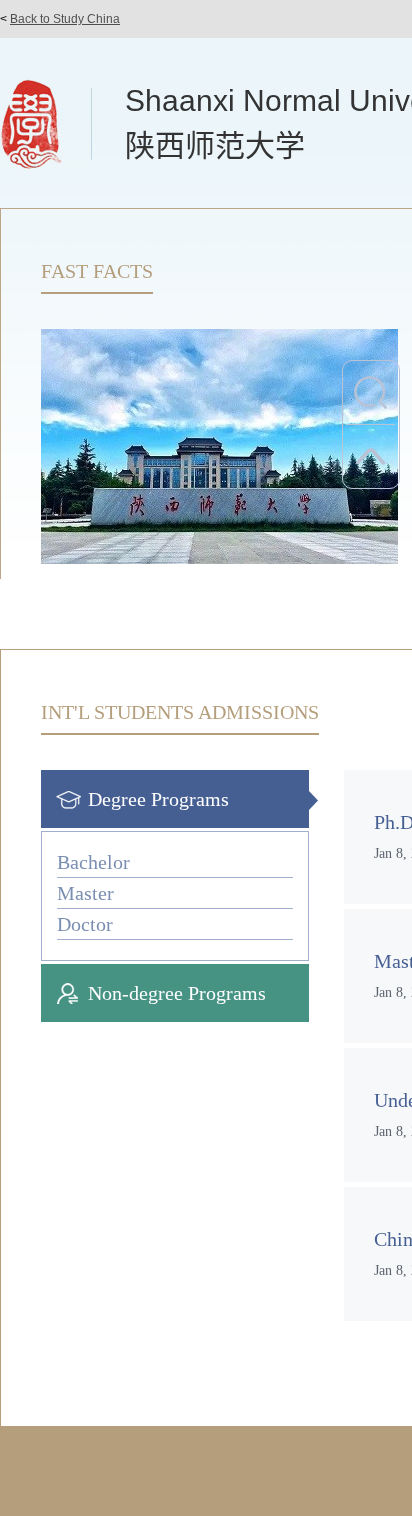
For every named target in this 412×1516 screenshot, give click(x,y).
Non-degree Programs (177, 993)
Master (85, 893)
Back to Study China (65, 19)
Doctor (85, 924)
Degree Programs (158, 799)
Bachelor (93, 862)
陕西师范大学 (215, 145)
